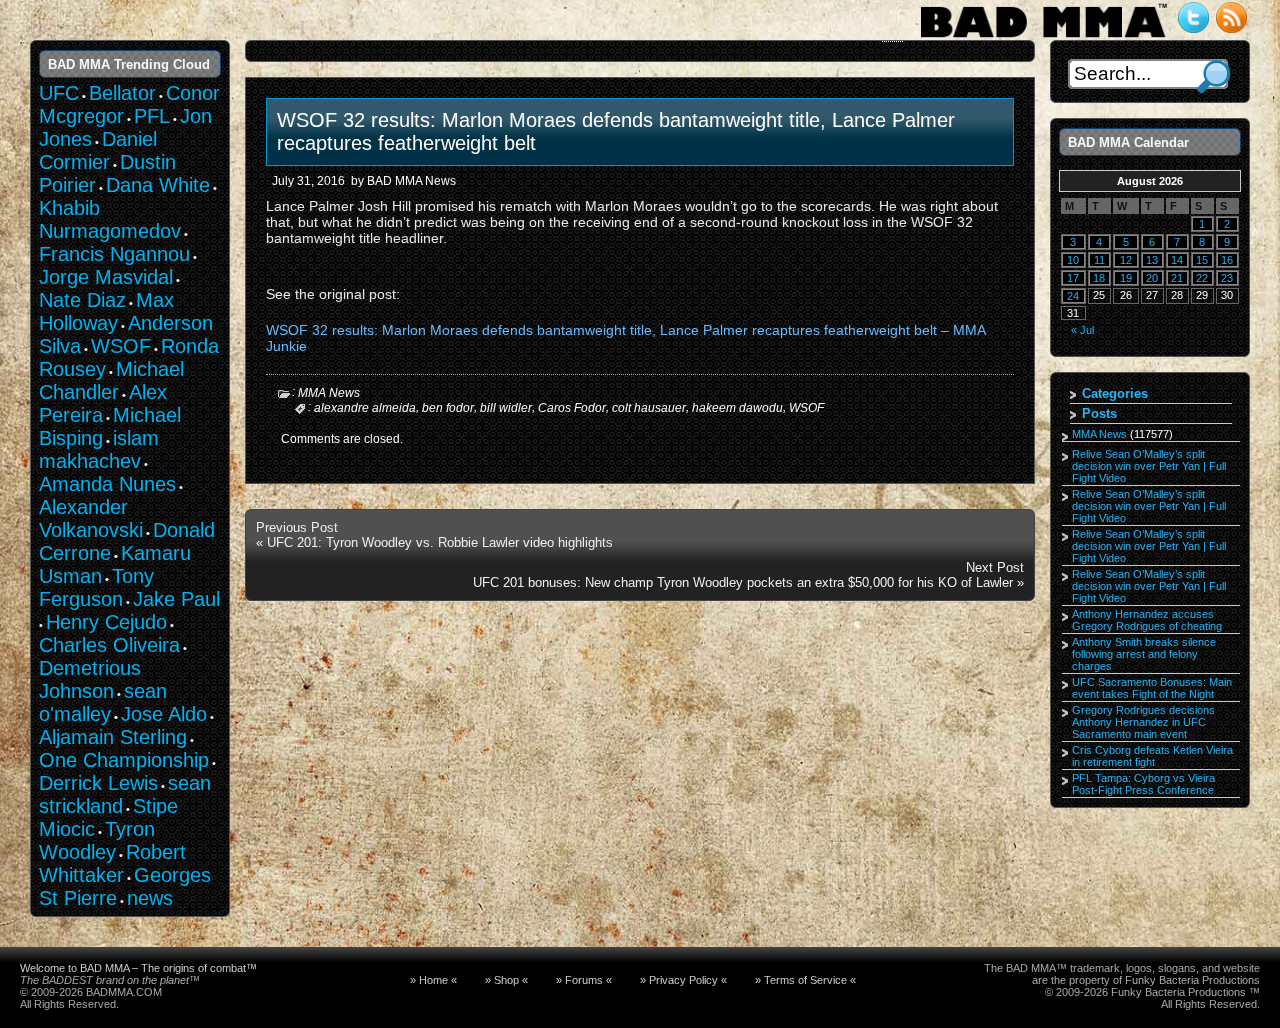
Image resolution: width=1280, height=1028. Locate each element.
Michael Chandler (111, 380)
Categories (1115, 393)
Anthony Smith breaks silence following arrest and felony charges (1144, 654)
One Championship (124, 760)
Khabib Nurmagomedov (110, 219)
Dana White (158, 185)
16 (1227, 260)
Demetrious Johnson (90, 679)
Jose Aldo (164, 714)
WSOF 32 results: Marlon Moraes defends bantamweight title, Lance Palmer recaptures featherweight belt (616, 131)
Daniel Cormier (98, 150)
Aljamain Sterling (113, 737)
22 (1202, 278)
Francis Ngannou (114, 254)
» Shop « (506, 980)
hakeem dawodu (737, 408)
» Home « (433, 980)
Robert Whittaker (112, 863)
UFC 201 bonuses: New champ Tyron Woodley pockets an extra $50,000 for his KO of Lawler (743, 582)
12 (1126, 260)
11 (1099, 260)
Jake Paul (176, 599)
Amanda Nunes (107, 484)
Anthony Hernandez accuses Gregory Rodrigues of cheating (1147, 620)
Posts (1099, 413)
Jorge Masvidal (106, 277)
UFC (59, 93)
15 (1202, 260)
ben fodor (448, 408)
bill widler (506, 408)
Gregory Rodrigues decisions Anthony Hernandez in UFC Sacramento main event (1143, 722)
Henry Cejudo (106, 622)
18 (1099, 278)
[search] (1213, 76)
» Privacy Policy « (683, 980)
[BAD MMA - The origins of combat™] (1043, 38)
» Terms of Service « (805, 980)
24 (1073, 296)
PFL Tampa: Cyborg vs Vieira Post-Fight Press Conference (1143, 784)
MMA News (329, 393)
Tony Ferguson (96, 587)
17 (1073, 278)
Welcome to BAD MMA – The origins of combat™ (138, 968)
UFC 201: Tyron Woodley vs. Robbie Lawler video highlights (440, 542)
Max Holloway (106, 311)
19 (1126, 278)
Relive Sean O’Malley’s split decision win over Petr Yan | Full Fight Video (1149, 466)
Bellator (122, 93)
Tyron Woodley (97, 840)
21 (1177, 278)
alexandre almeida (365, 408)
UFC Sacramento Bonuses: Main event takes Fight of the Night (1152, 688)
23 (1227, 278)
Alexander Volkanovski (91, 518)
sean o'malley (103, 702)
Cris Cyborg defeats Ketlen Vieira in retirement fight (1152, 756)
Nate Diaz (82, 300)
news (150, 898)
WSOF (806, 408)
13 (1152, 260)
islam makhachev (99, 449)
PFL (152, 116)
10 (1073, 260)
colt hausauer (649, 408)
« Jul (1082, 330)
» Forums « (584, 980)
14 (1177, 260)
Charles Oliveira (109, 645)
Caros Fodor (572, 408)
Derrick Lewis (98, 783)
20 (1152, 278)
